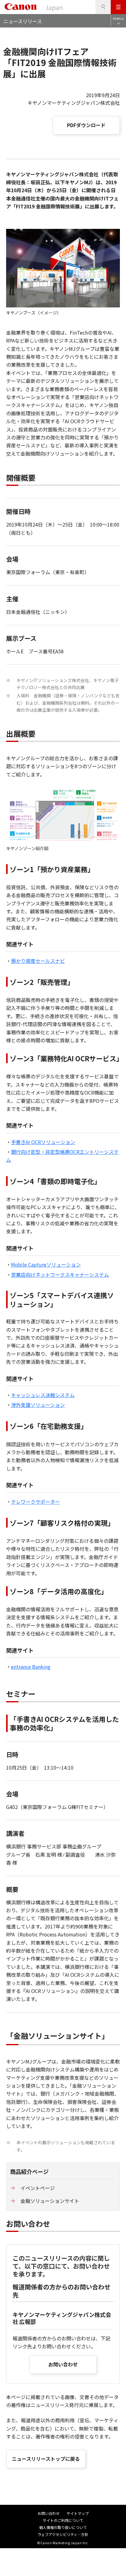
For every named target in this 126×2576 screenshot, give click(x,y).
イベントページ (38, 2188)
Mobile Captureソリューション (46, 1264)
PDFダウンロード (86, 125)
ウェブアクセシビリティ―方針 (63, 2534)
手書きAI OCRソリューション (43, 1142)
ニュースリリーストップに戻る (46, 2459)
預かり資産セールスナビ (38, 961)
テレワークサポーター (35, 1502)
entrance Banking (31, 1667)
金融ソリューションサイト (50, 2201)
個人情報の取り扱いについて (63, 2527)
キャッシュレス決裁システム (43, 1395)
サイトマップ (78, 2513)
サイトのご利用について (63, 2520)
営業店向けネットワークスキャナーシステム (60, 1275)
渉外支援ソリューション (38, 1405)
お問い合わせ (63, 2364)
